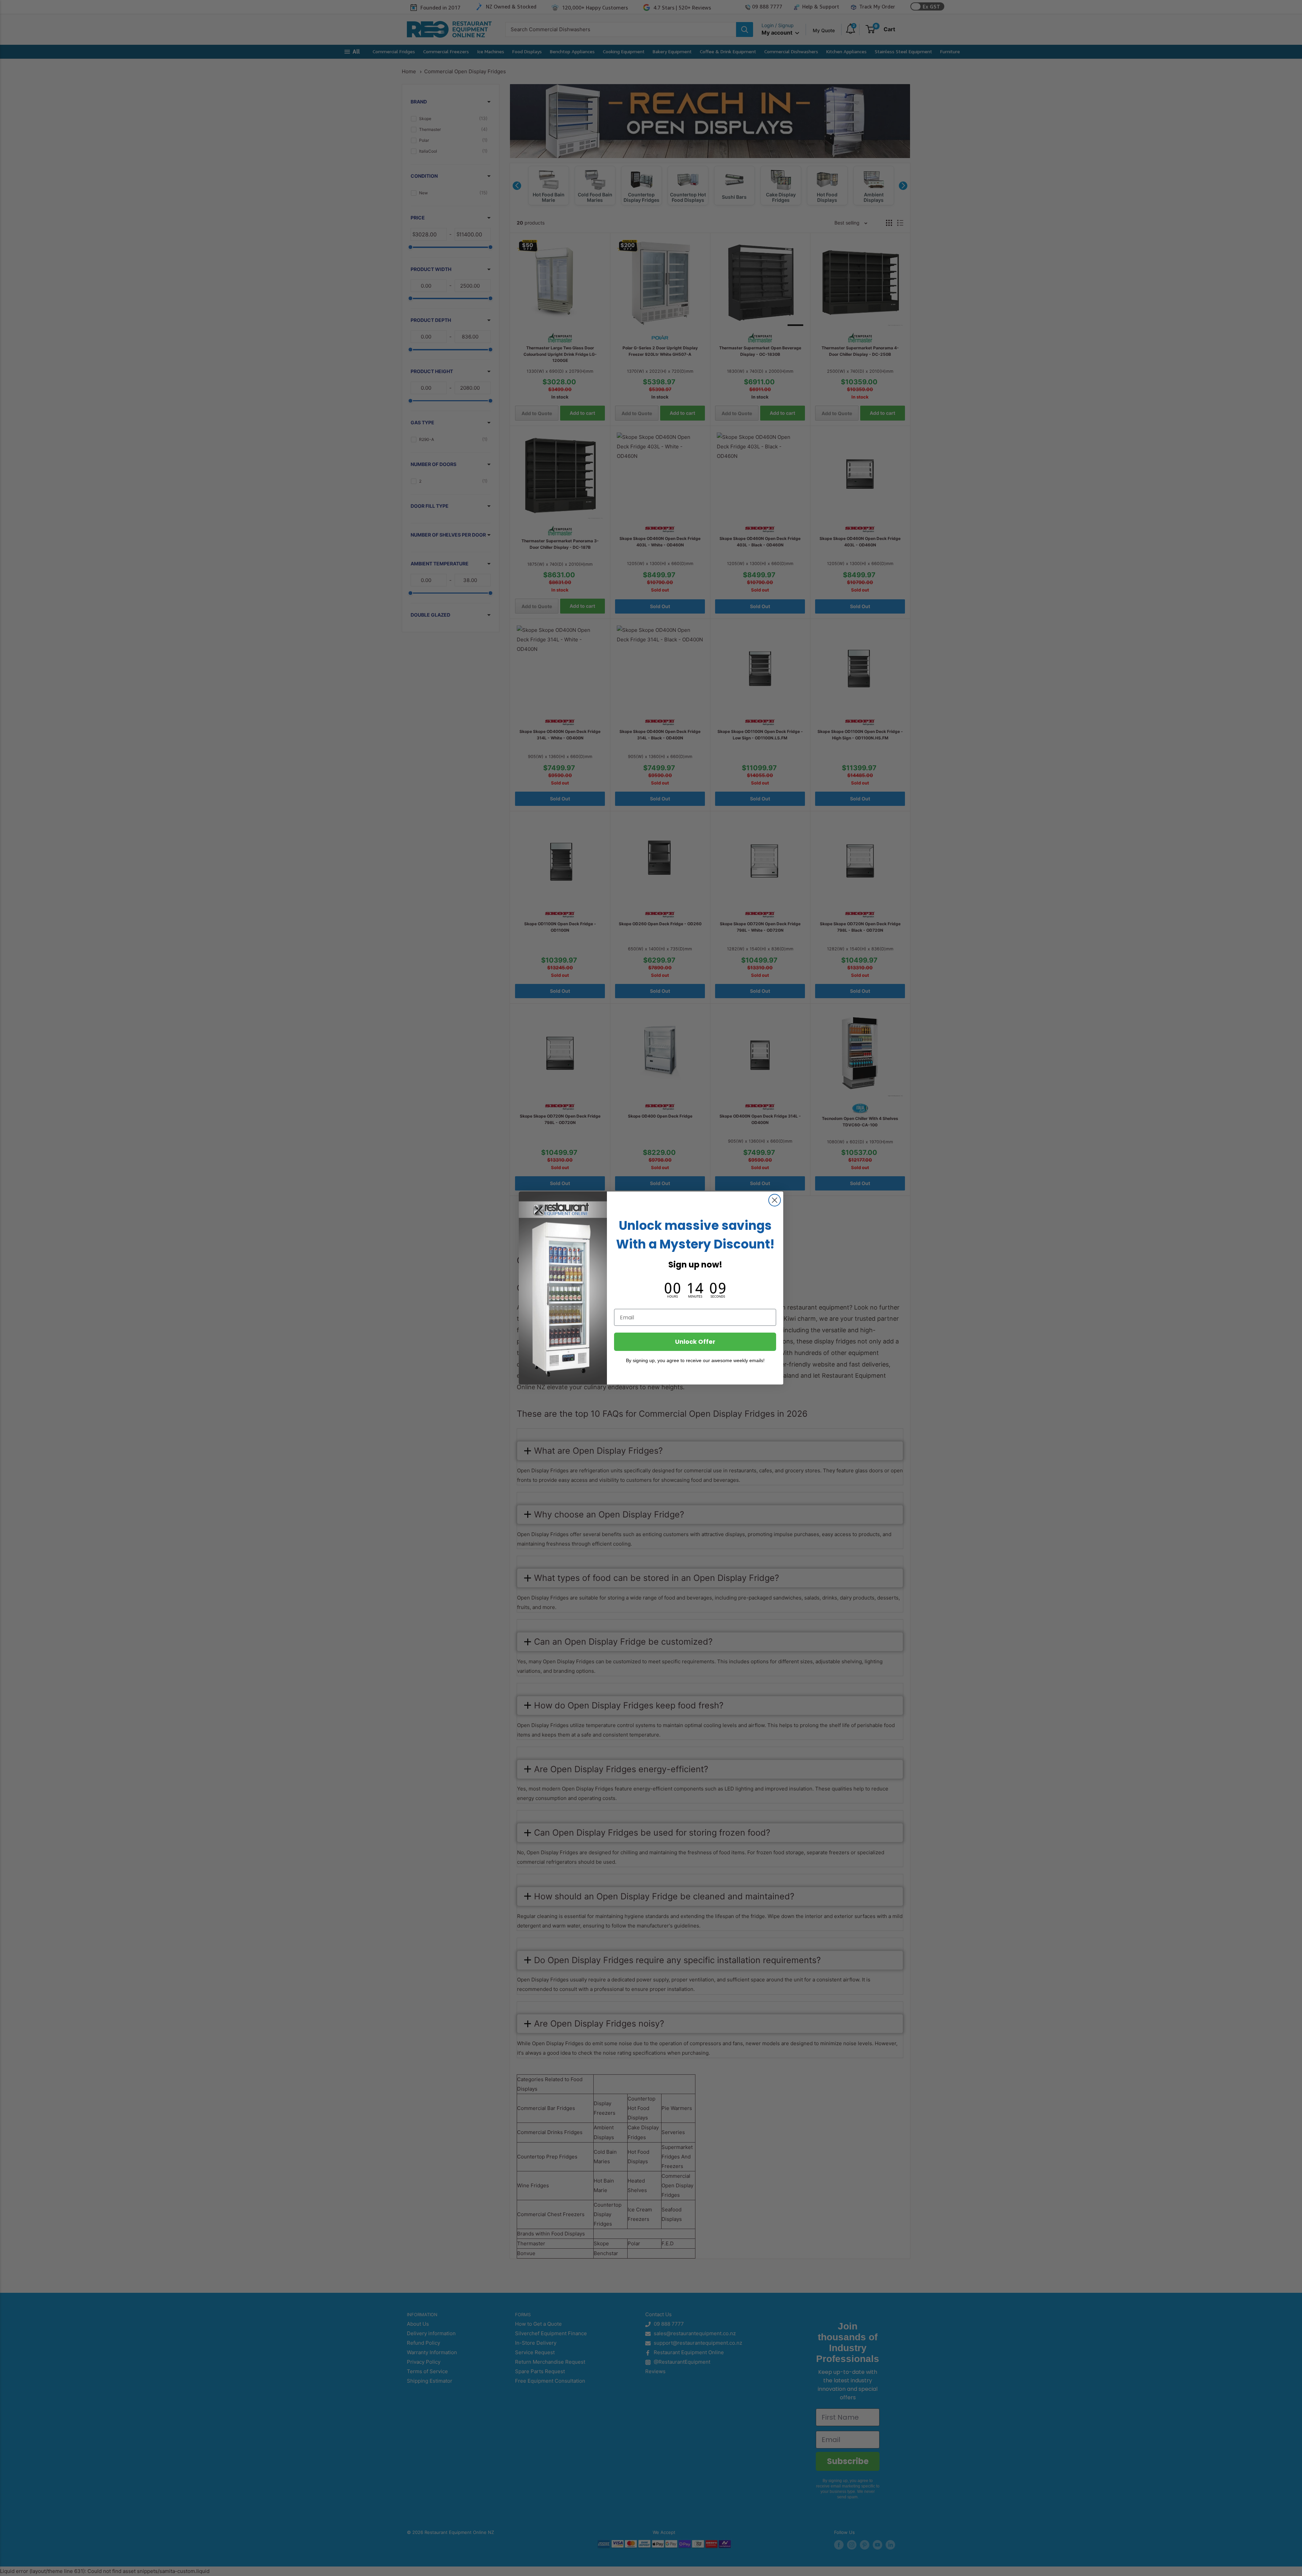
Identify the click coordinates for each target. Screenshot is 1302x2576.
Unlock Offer (695, 1342)
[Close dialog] (775, 1200)
